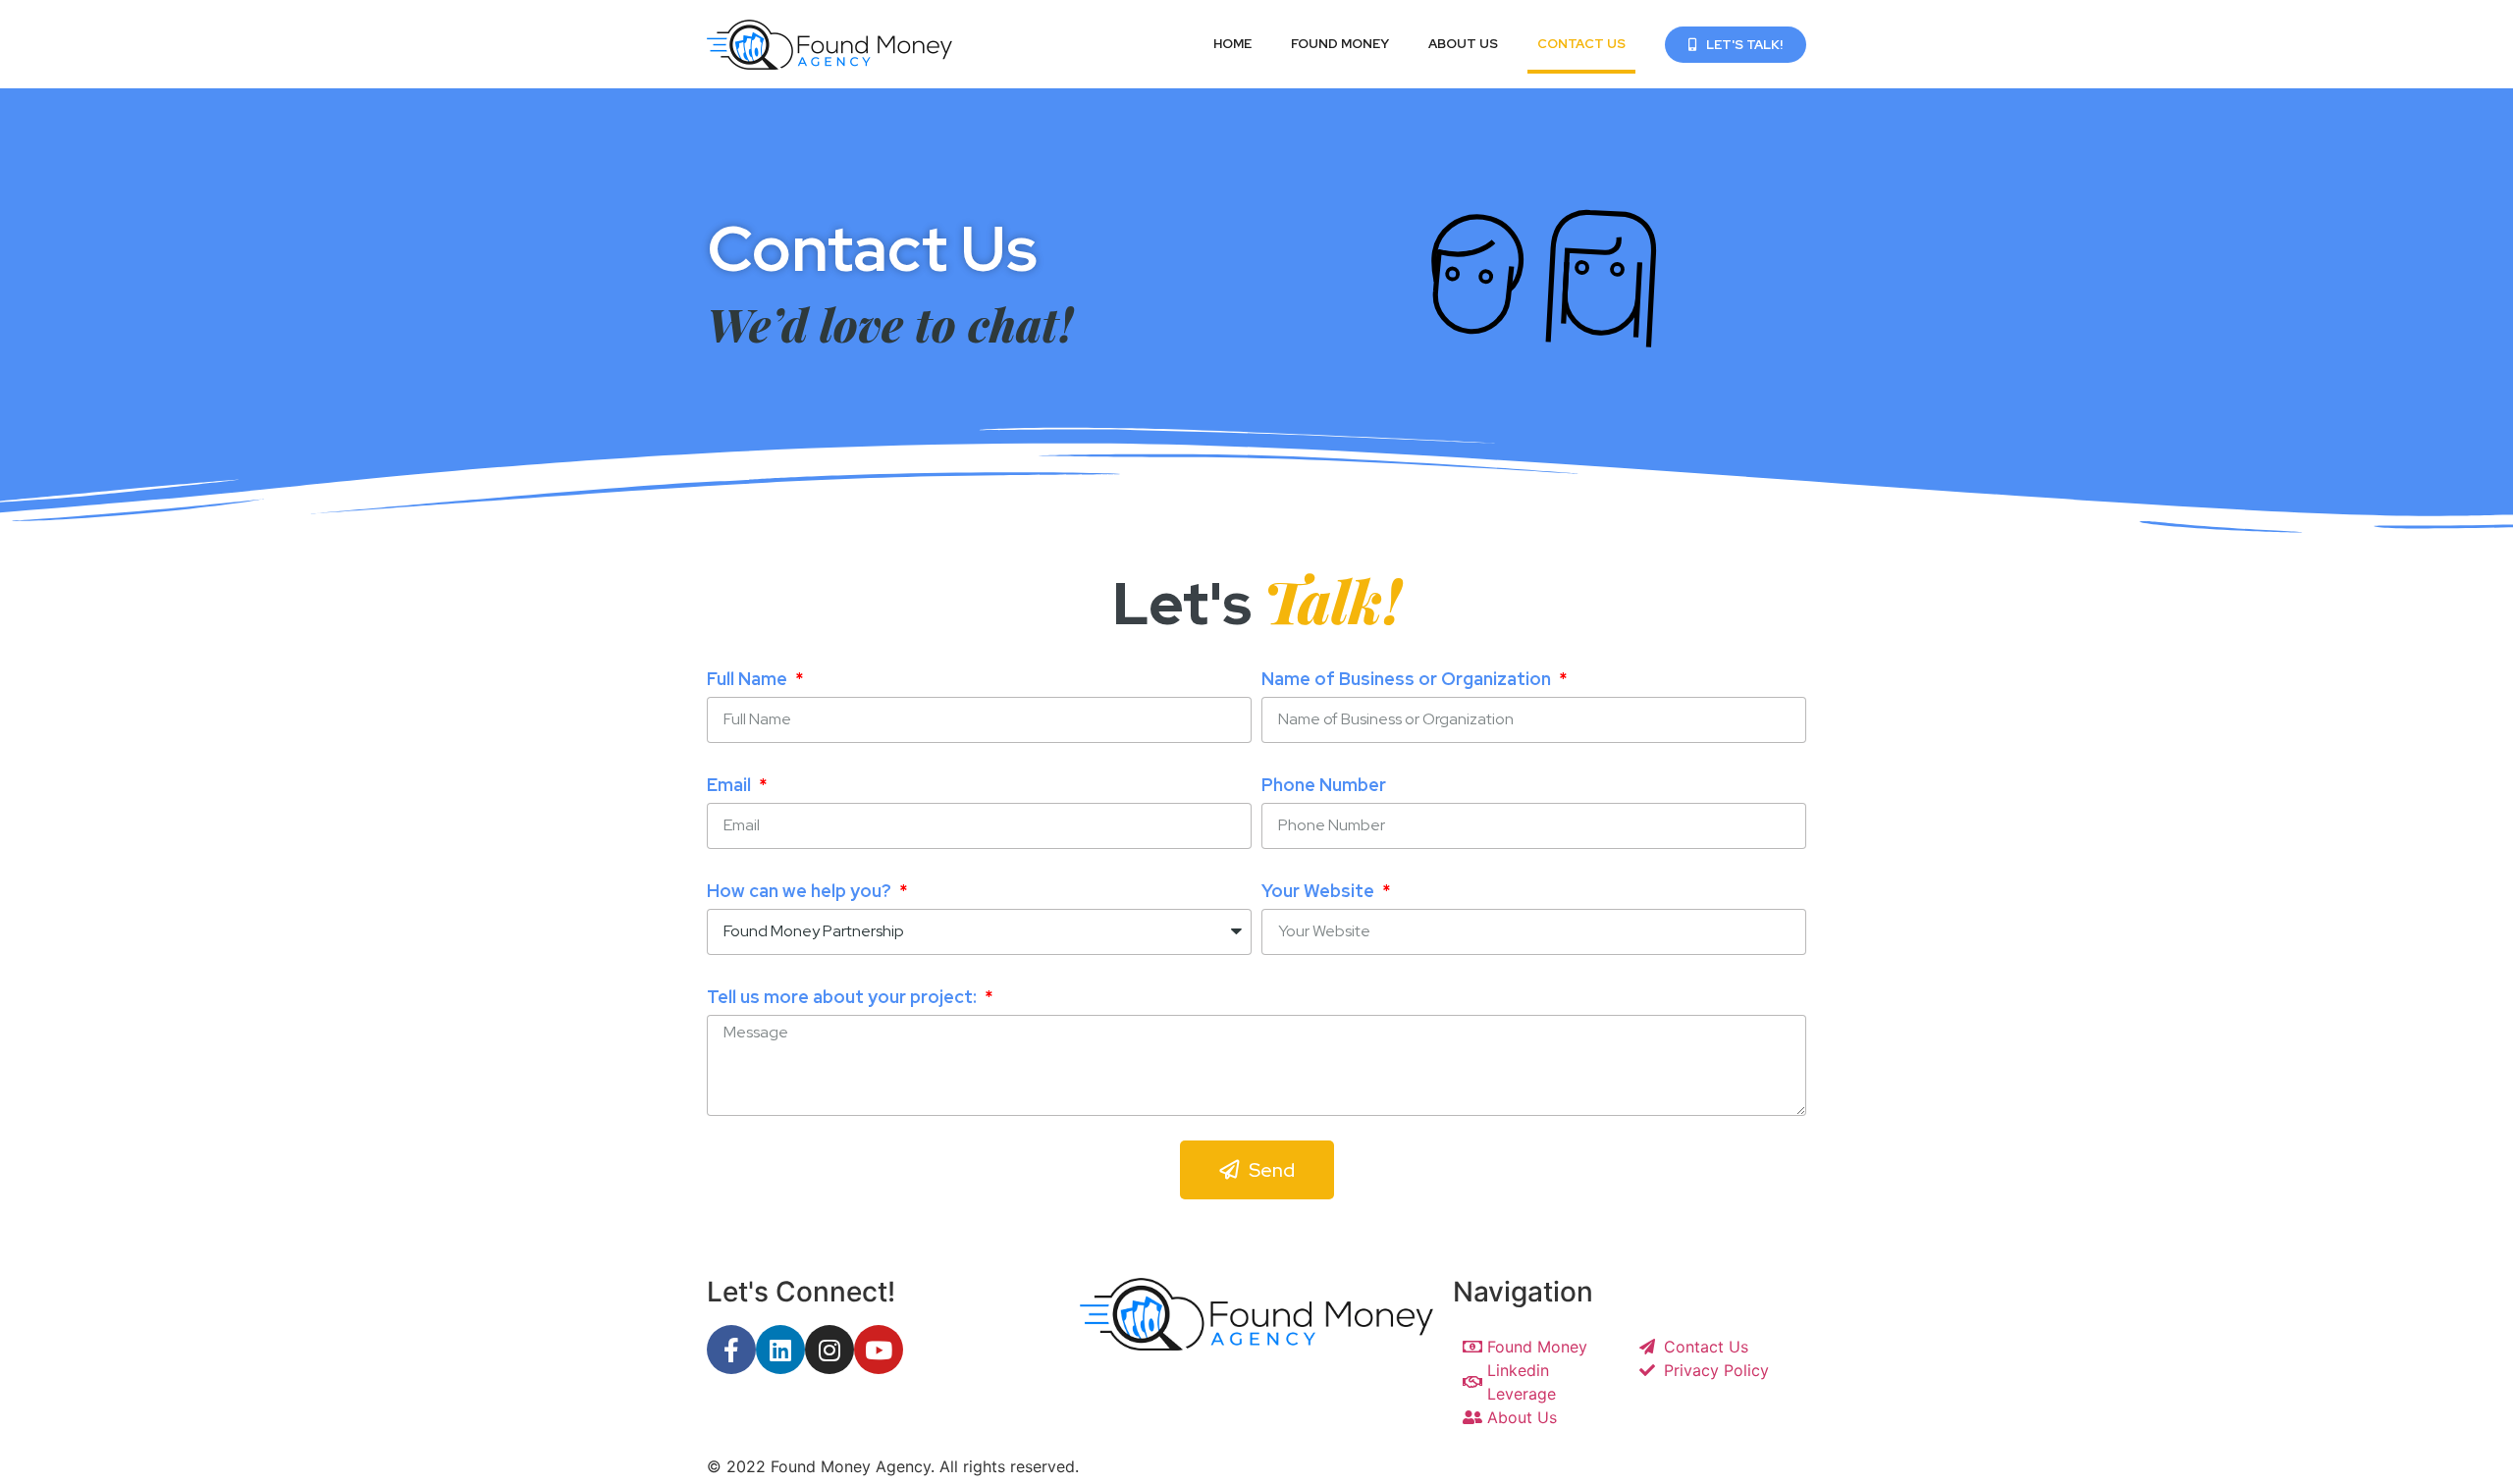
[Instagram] (829, 1350)
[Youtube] (879, 1350)
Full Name (749, 679)
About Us (1463, 44)
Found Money (1340, 44)
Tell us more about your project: (844, 997)
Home (1232, 44)
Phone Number (1324, 785)
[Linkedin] (780, 1350)
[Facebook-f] (731, 1350)
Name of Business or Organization (1408, 679)
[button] (1736, 45)
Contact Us (1581, 44)
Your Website (1320, 891)
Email (731, 785)
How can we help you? (801, 891)
